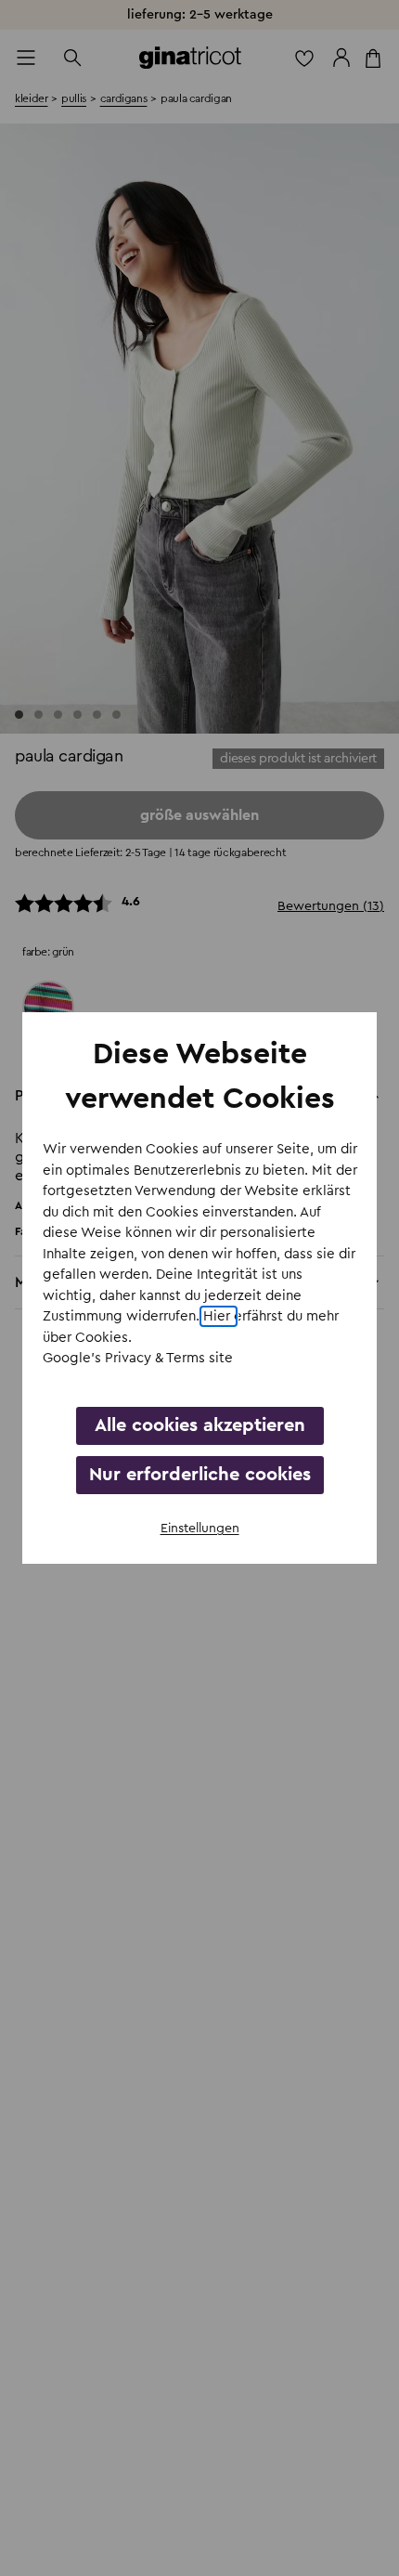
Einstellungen (200, 1529)
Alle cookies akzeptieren (200, 1425)
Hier (219, 1316)
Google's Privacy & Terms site (138, 1358)
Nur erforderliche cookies (200, 1475)
